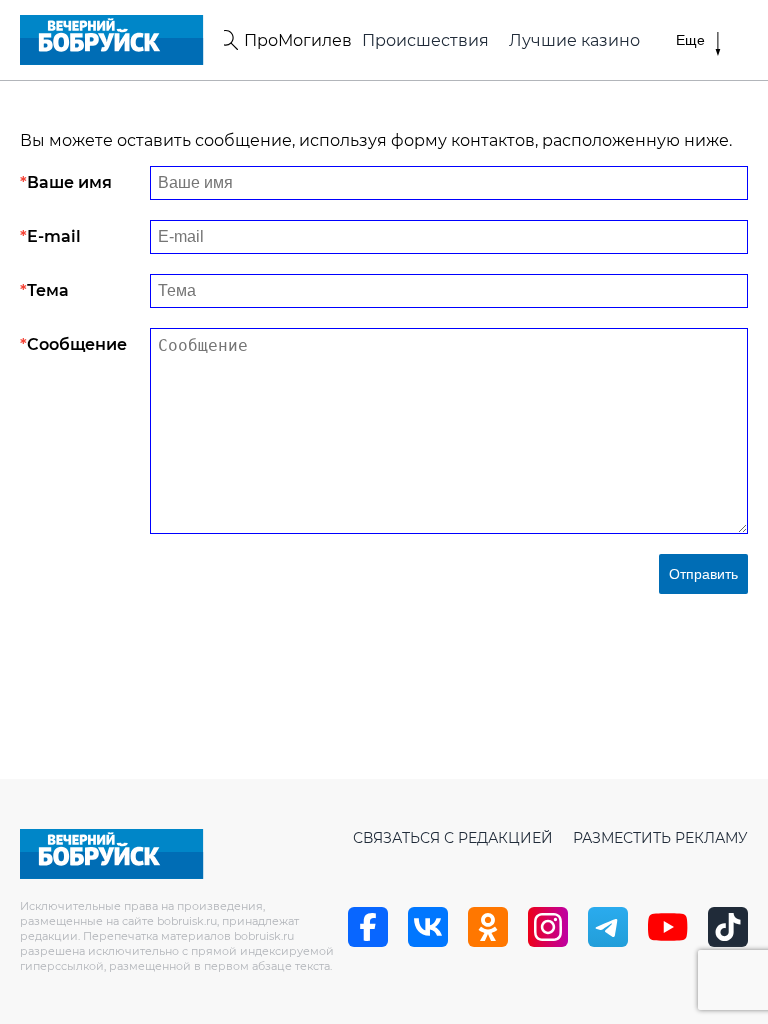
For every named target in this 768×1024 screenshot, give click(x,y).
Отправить (703, 574)
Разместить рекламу (660, 838)
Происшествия (425, 40)
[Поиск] (228, 40)
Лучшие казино (574, 40)
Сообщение (77, 344)
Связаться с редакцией (453, 838)
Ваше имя (69, 182)
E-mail (54, 236)
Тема (48, 290)
